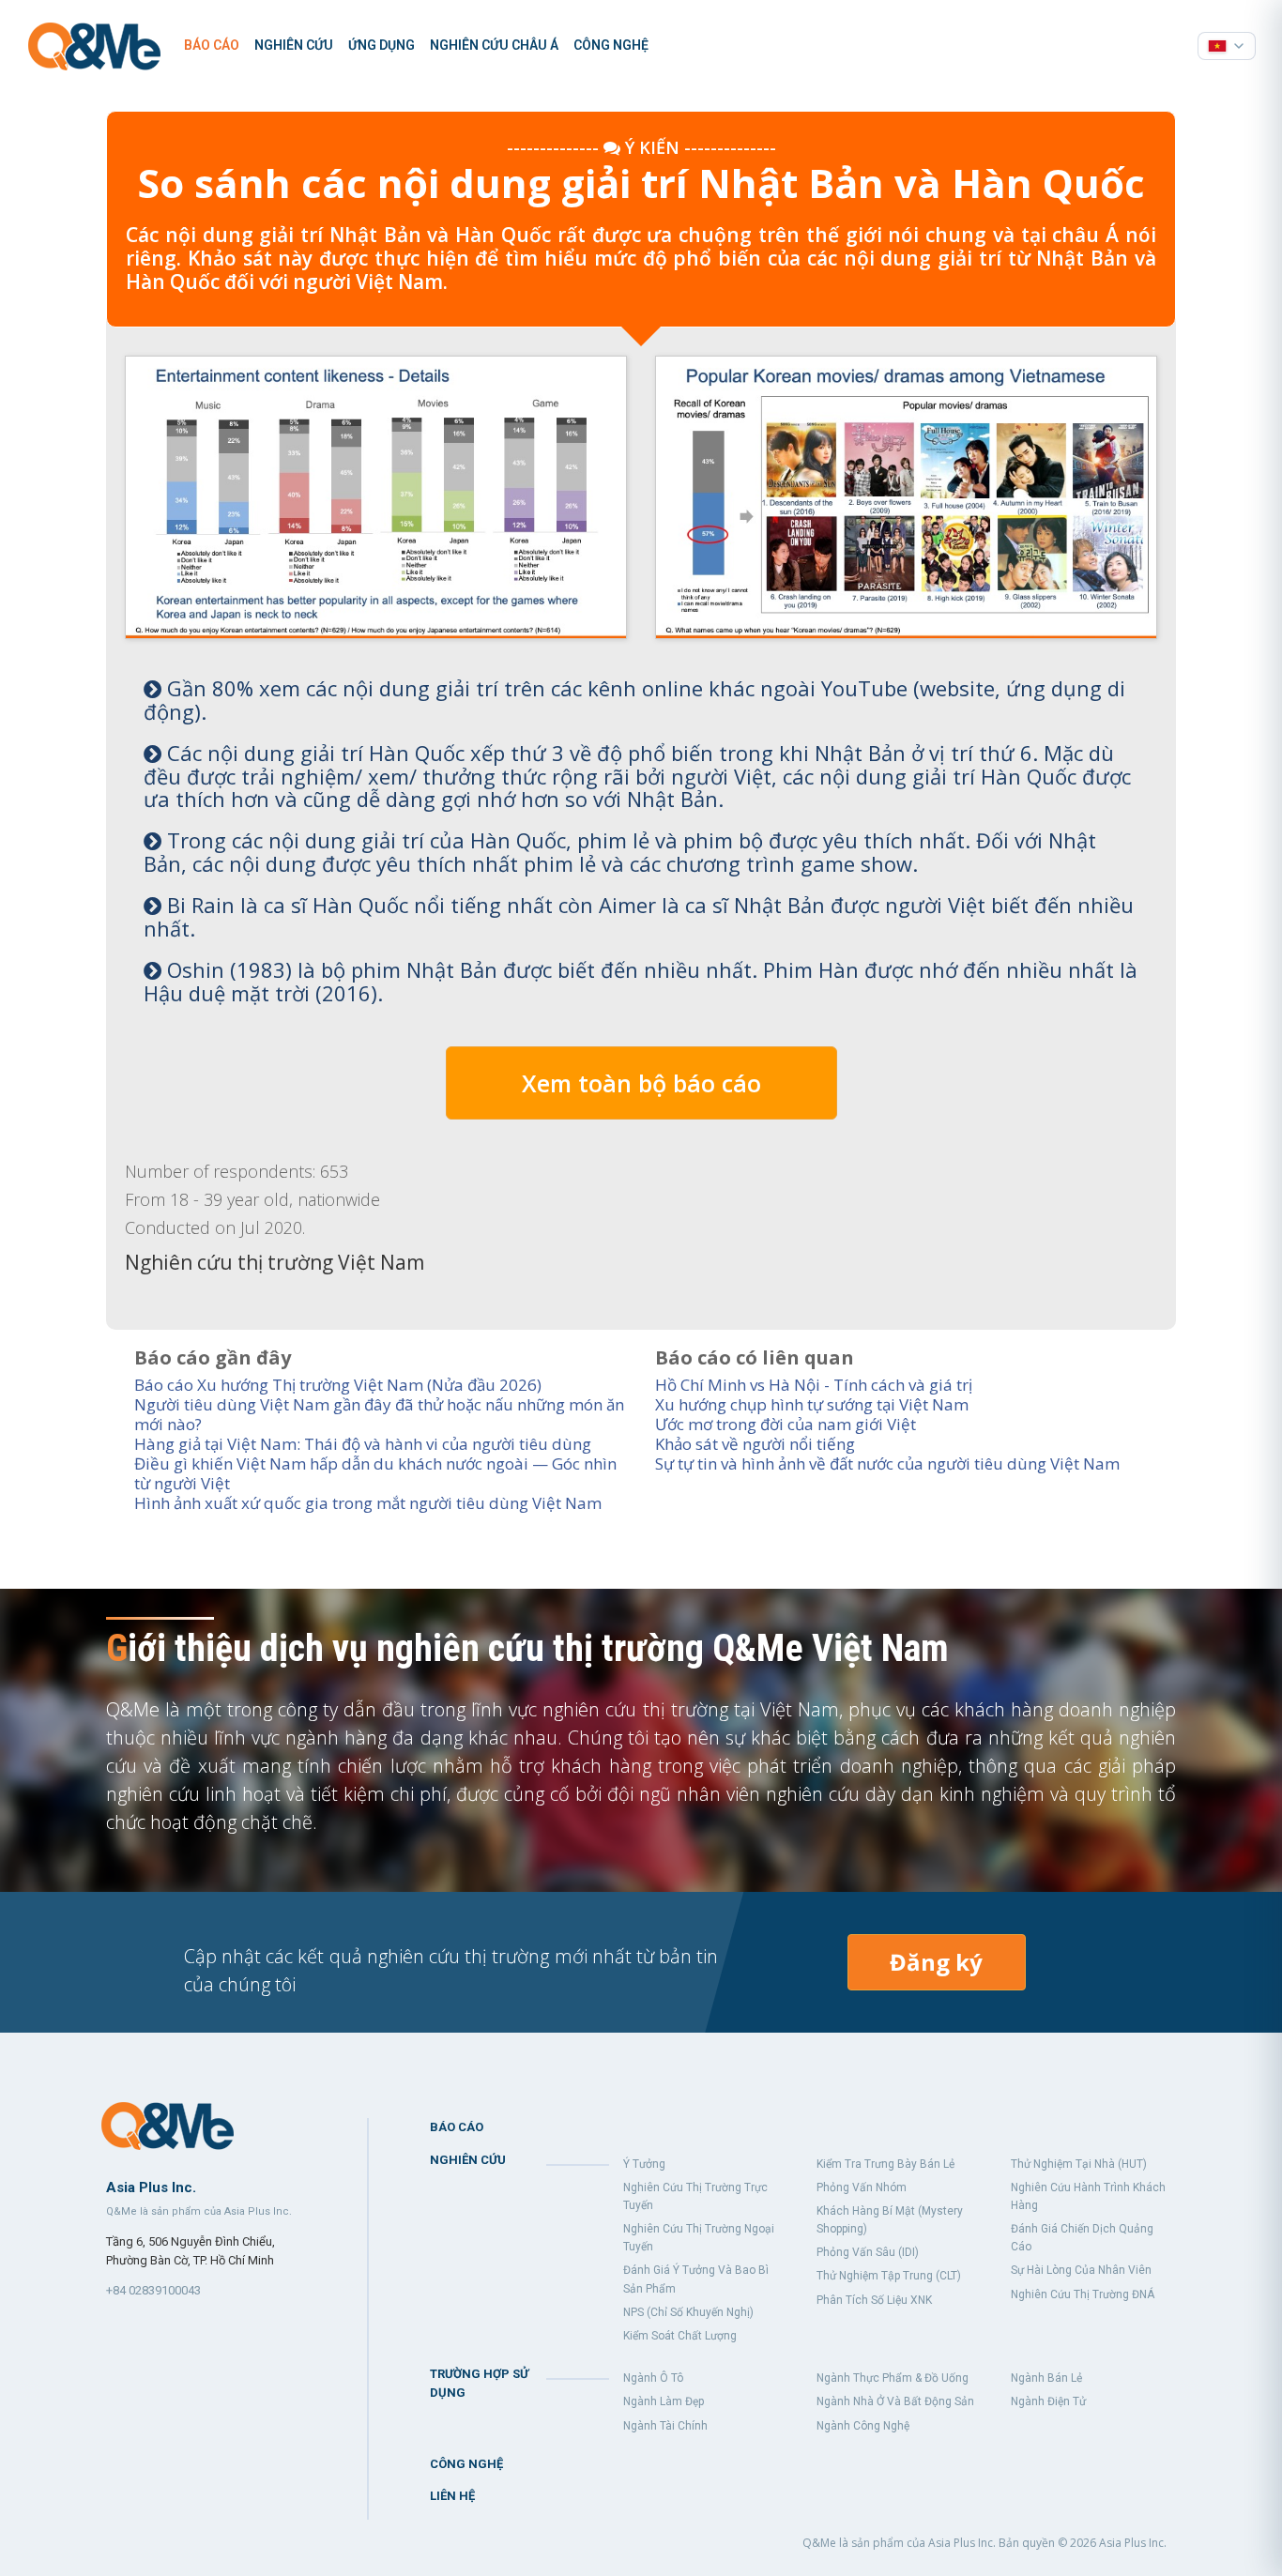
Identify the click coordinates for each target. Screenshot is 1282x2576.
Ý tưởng (644, 2164)
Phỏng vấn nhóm (862, 2187)
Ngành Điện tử (1048, 2401)
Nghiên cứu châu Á (494, 45)
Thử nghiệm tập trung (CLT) (889, 2276)
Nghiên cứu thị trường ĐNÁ (1083, 2294)
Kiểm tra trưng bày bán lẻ (885, 2164)
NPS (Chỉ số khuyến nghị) (688, 2312)
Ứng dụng (382, 45)
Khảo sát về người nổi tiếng (755, 1444)
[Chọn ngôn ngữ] (1227, 46)
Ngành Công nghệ (863, 2426)
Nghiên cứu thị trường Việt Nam (275, 1262)
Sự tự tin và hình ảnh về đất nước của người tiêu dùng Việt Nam (887, 1463)
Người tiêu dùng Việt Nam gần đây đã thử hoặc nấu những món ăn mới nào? (379, 1414)
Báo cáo (212, 45)
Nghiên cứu (294, 45)
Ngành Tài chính (665, 2426)
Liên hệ (452, 2496)
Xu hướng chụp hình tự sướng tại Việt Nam (812, 1404)
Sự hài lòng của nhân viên (1081, 2270)
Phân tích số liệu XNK (874, 2300)
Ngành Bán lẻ (1046, 2378)
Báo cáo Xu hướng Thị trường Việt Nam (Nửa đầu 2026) (338, 1385)
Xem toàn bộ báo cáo (641, 1083)
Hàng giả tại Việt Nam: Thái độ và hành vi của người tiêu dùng (363, 1444)
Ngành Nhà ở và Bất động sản (895, 2401)
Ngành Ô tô (653, 2378)
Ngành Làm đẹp (664, 2401)
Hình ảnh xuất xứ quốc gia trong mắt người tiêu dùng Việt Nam (368, 1503)
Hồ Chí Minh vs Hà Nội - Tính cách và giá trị (814, 1385)
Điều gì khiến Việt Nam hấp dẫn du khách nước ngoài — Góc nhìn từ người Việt (375, 1473)
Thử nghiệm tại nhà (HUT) (1079, 2164)
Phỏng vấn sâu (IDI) (868, 2252)
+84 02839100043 (153, 2290)
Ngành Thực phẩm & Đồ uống (893, 2378)
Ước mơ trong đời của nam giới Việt (786, 1424)
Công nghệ (611, 45)
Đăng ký (936, 1962)
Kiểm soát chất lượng (680, 2336)
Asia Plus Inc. (1133, 2543)
